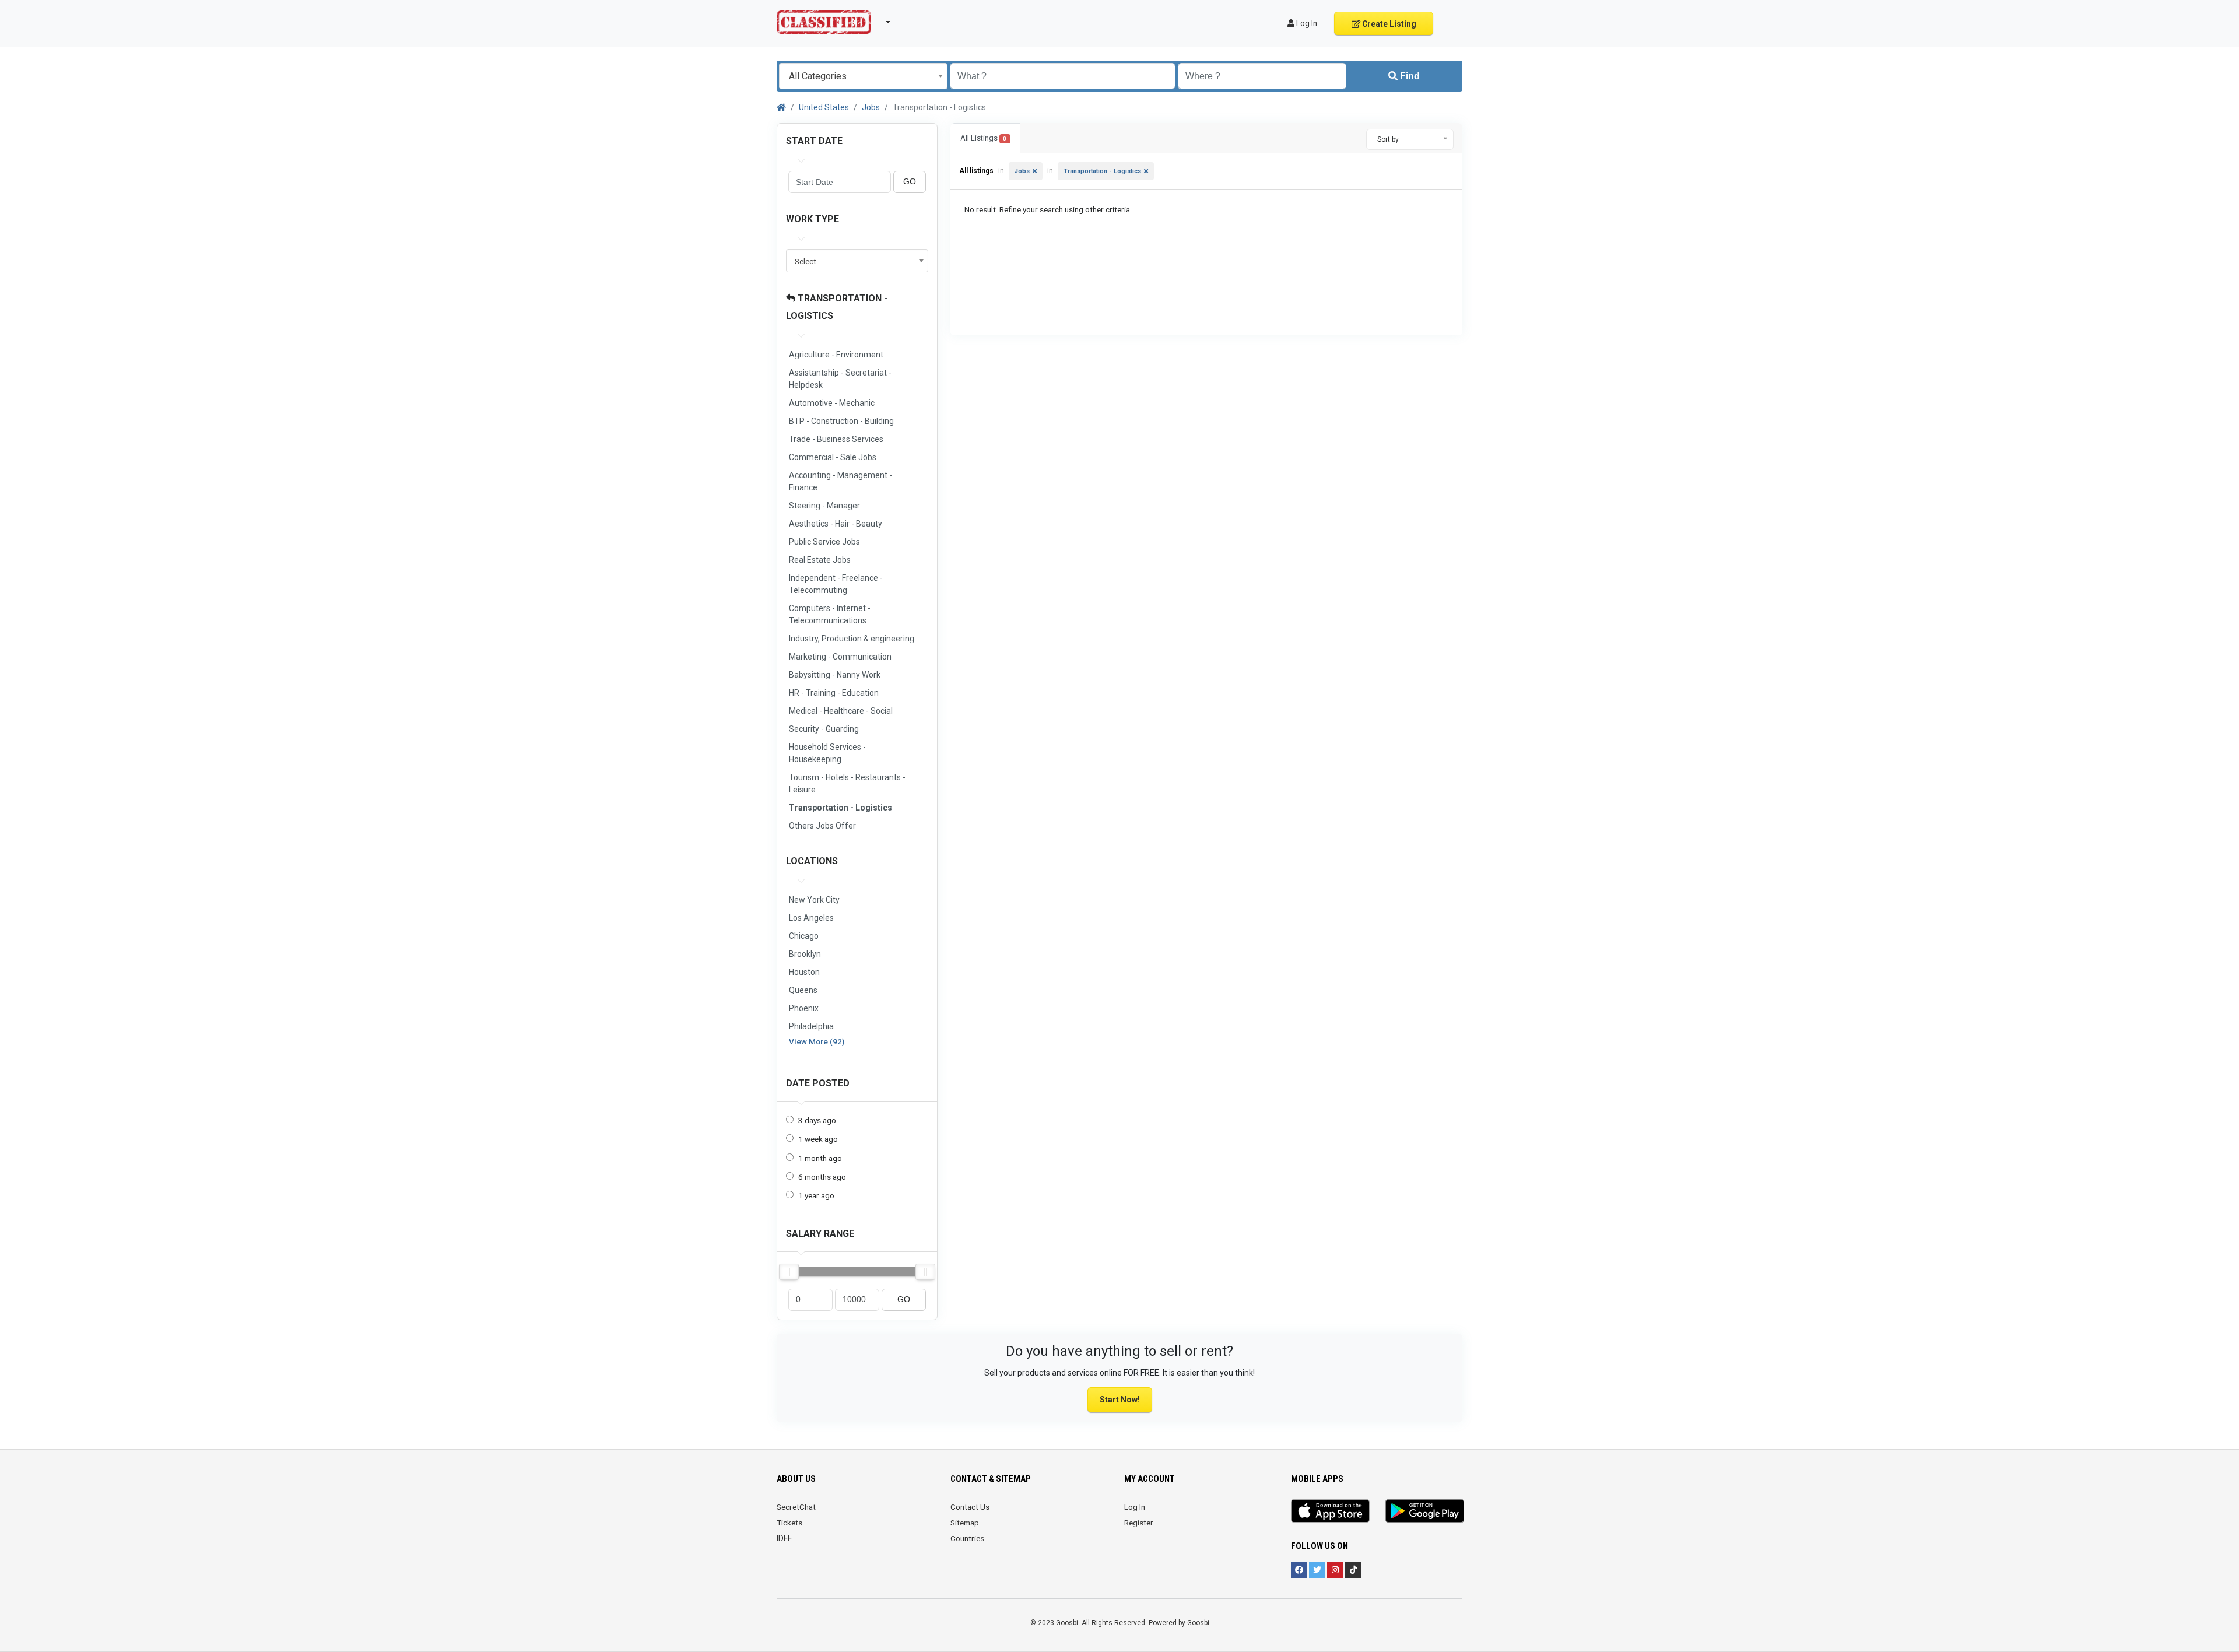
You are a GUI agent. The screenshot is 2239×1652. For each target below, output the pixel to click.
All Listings (983, 138)
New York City (814, 900)
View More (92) (817, 1041)
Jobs (871, 107)
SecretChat (796, 1507)
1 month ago (820, 1158)
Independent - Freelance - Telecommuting (836, 584)
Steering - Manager (824, 506)
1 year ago (816, 1195)
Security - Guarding (824, 729)
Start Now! (1120, 1400)
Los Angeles (811, 918)
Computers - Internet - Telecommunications (830, 614)
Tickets (789, 1523)
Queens (803, 990)
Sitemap (965, 1523)
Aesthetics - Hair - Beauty (836, 524)
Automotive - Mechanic (832, 403)
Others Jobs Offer (822, 826)
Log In (1135, 1507)
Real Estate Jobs (820, 560)
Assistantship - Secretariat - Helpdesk (840, 379)
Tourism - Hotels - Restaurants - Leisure (847, 783)
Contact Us (970, 1507)
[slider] (789, 1272)
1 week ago (818, 1139)
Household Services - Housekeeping (827, 753)
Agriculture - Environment (836, 355)
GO (910, 182)
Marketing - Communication (840, 657)
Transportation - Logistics (840, 808)
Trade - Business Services (836, 439)
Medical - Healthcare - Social (841, 711)
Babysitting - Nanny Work (835, 675)
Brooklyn (805, 954)
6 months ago (822, 1177)
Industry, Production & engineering (852, 639)
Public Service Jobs (824, 542)
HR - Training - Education (834, 693)
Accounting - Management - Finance (840, 481)
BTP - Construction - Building (841, 421)
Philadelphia (811, 1026)
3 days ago (817, 1120)
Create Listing (1388, 24)
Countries (967, 1538)
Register (1139, 1523)
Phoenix (804, 1008)
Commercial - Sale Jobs (833, 457)
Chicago (804, 936)
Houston (804, 972)
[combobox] (863, 76)
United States (824, 107)
